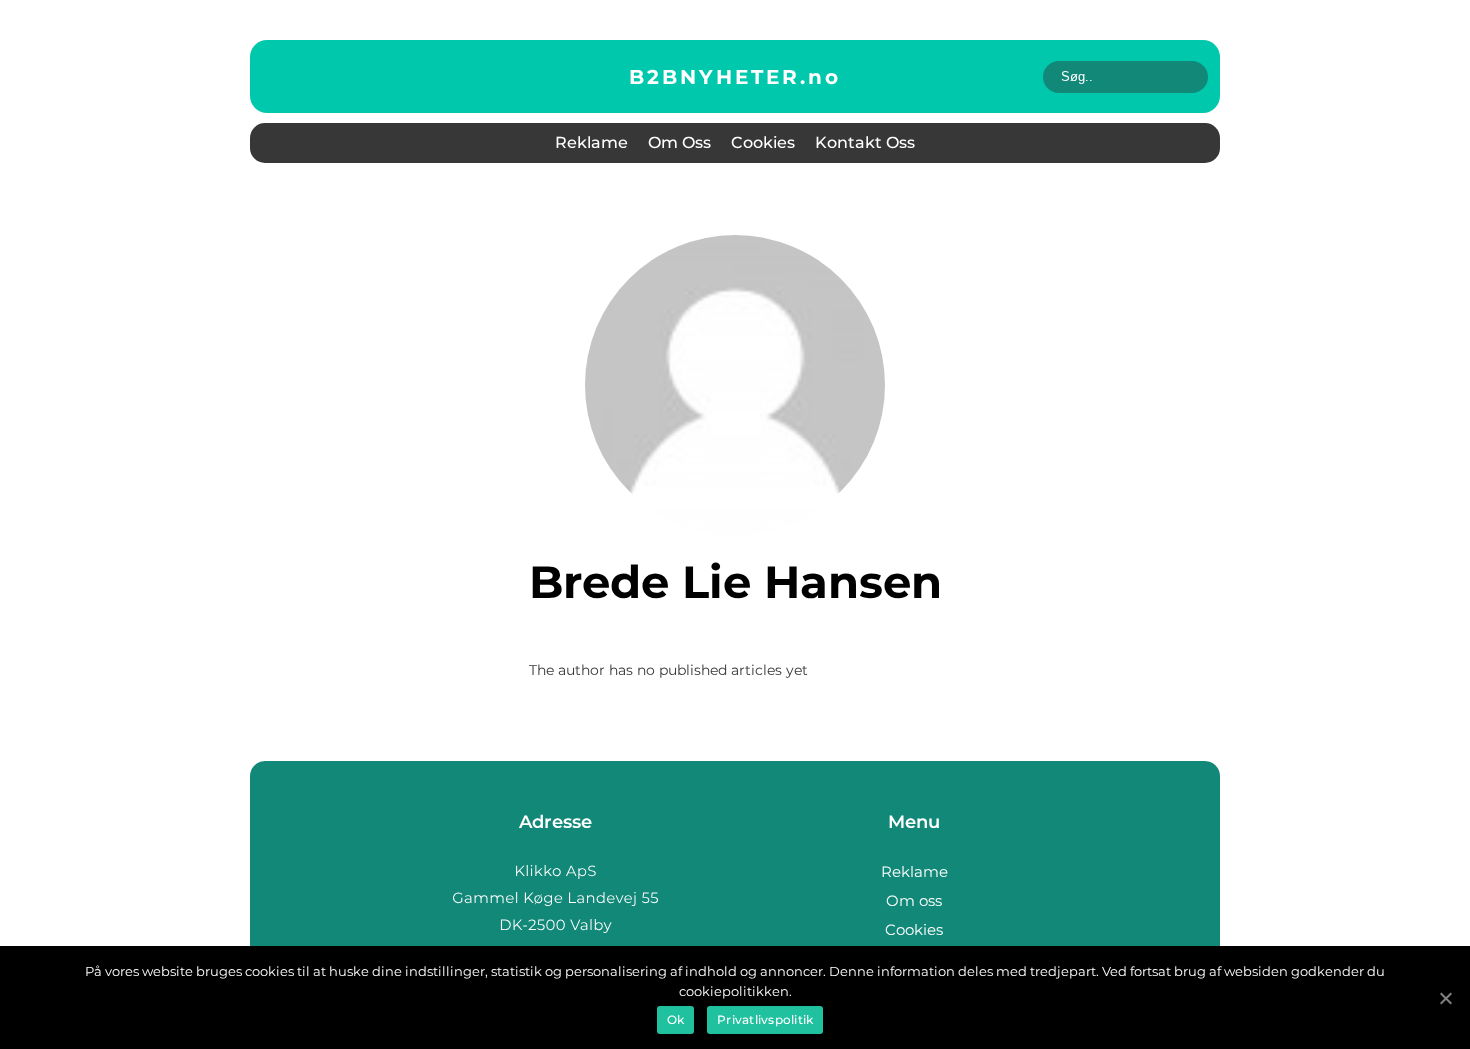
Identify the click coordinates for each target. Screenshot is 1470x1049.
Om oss (679, 142)
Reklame (591, 142)
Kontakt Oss (865, 142)
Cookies (763, 142)
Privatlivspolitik (765, 1019)
